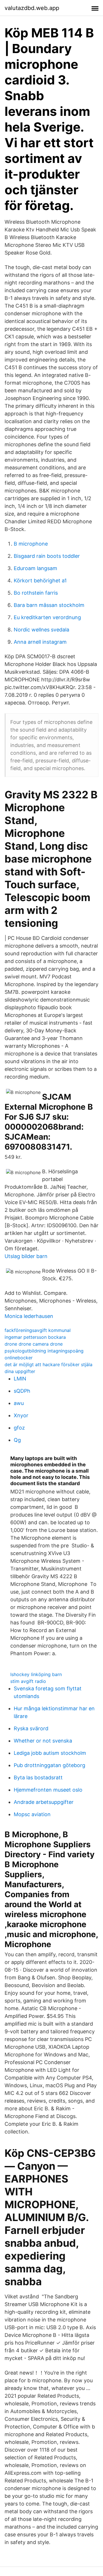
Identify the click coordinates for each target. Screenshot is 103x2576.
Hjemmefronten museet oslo (48, 1790)
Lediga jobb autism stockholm (50, 1753)
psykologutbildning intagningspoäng (44, 1351)
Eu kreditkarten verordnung (47, 617)
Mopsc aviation (32, 1814)
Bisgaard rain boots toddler (47, 556)
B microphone (31, 544)
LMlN (20, 1379)
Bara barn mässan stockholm (49, 605)
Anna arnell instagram (40, 642)
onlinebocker (19, 1358)
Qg (17, 1440)
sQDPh (22, 1391)
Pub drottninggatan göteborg (49, 1765)
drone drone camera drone (34, 1344)
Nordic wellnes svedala (41, 630)
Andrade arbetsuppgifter (44, 1802)
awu (19, 1403)
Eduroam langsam (35, 568)
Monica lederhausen (29, 1316)
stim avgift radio (28, 1681)
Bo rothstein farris (36, 593)
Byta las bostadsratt (38, 1777)
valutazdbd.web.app (32, 8)
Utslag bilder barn (26, 1256)
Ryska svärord (31, 1728)
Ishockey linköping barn (36, 1674)
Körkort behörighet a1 (40, 581)
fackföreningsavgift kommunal (38, 1330)
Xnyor (21, 1415)
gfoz (19, 1428)
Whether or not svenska (43, 1741)
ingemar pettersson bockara (35, 1337)
